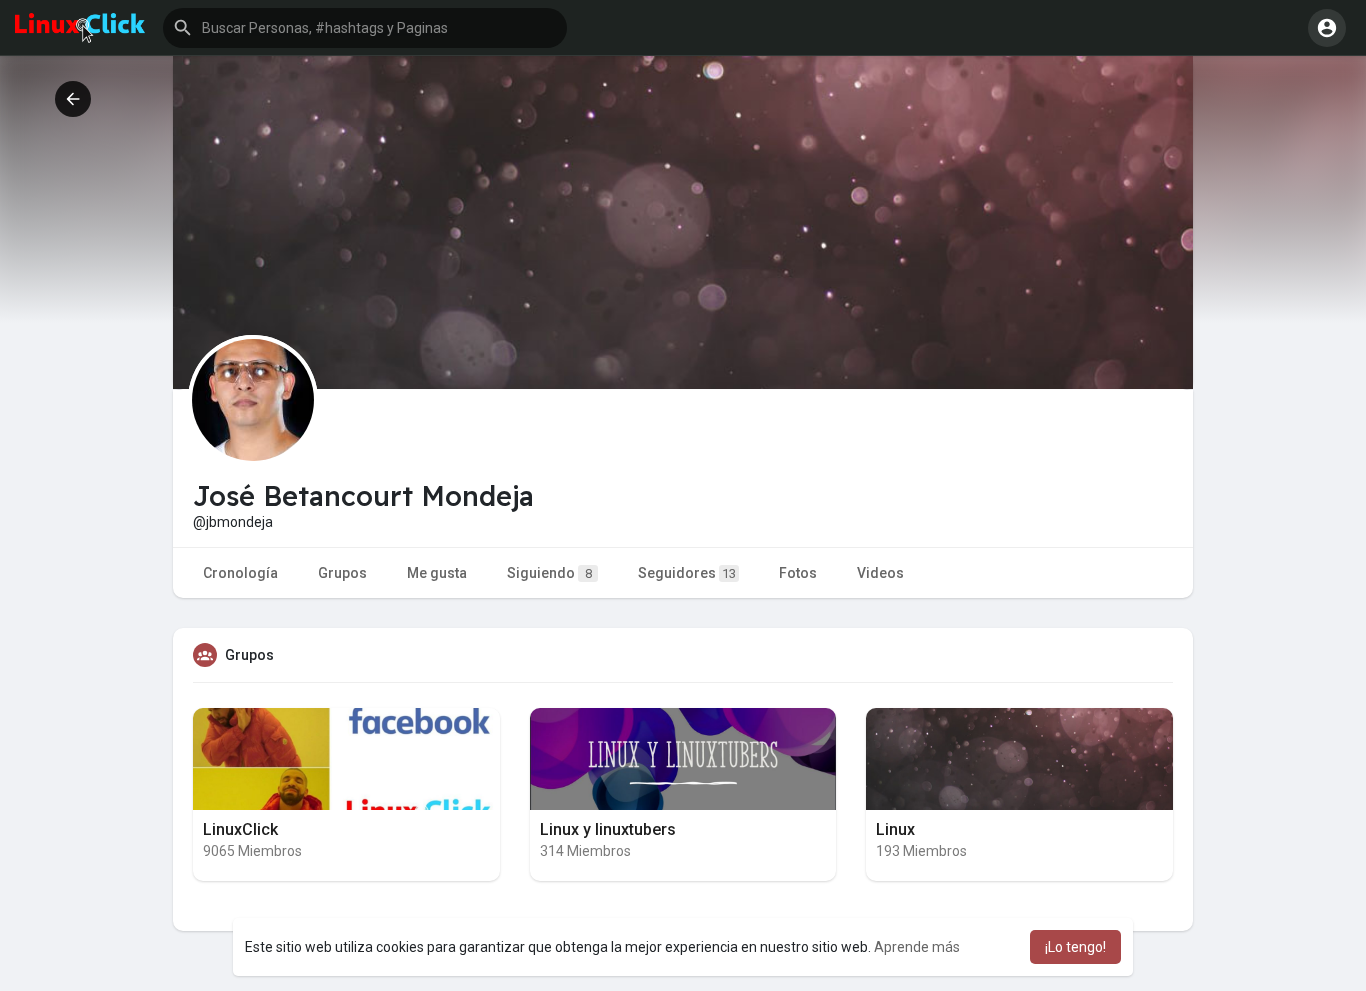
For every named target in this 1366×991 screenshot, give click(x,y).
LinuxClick (240, 829)
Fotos (798, 573)
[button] (365, 28)
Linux (895, 829)
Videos (880, 573)
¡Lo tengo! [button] (1075, 947)
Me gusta (437, 573)
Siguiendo (549, 573)
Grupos (342, 573)
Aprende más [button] (917, 947)
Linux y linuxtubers (608, 829)
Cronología (240, 573)
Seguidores (687, 573)
